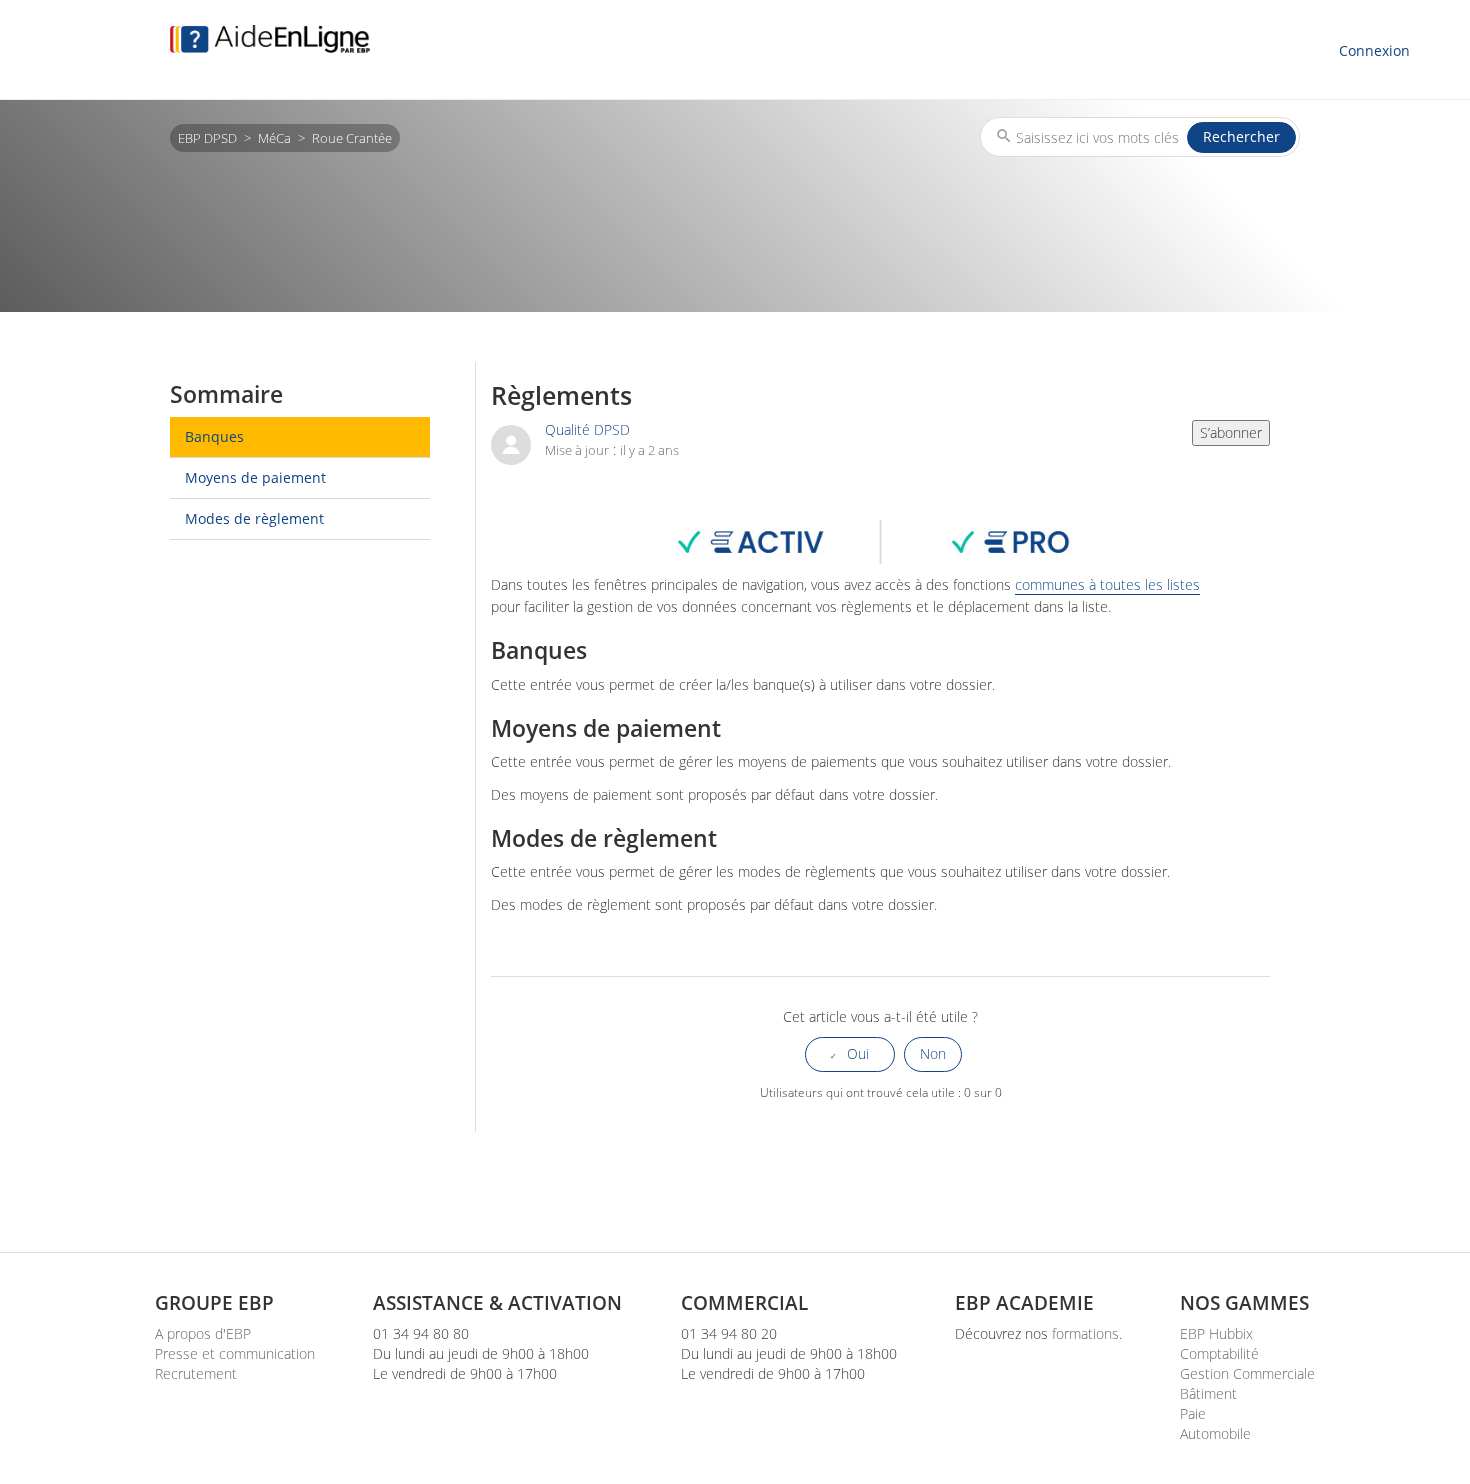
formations (1085, 1333)
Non (933, 1053)
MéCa (274, 138)
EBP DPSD (207, 138)
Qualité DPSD (587, 429)
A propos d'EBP (203, 1333)
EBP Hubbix (1216, 1333)
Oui (858, 1053)
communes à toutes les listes (1107, 585)
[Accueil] (270, 39)
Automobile (1215, 1433)
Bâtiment (1208, 1393)
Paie (1193, 1413)
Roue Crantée (352, 138)
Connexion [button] (1374, 50)
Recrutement (196, 1373)
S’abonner (1231, 432)
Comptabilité (1219, 1353)
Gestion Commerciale (1247, 1373)
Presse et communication (235, 1353)
